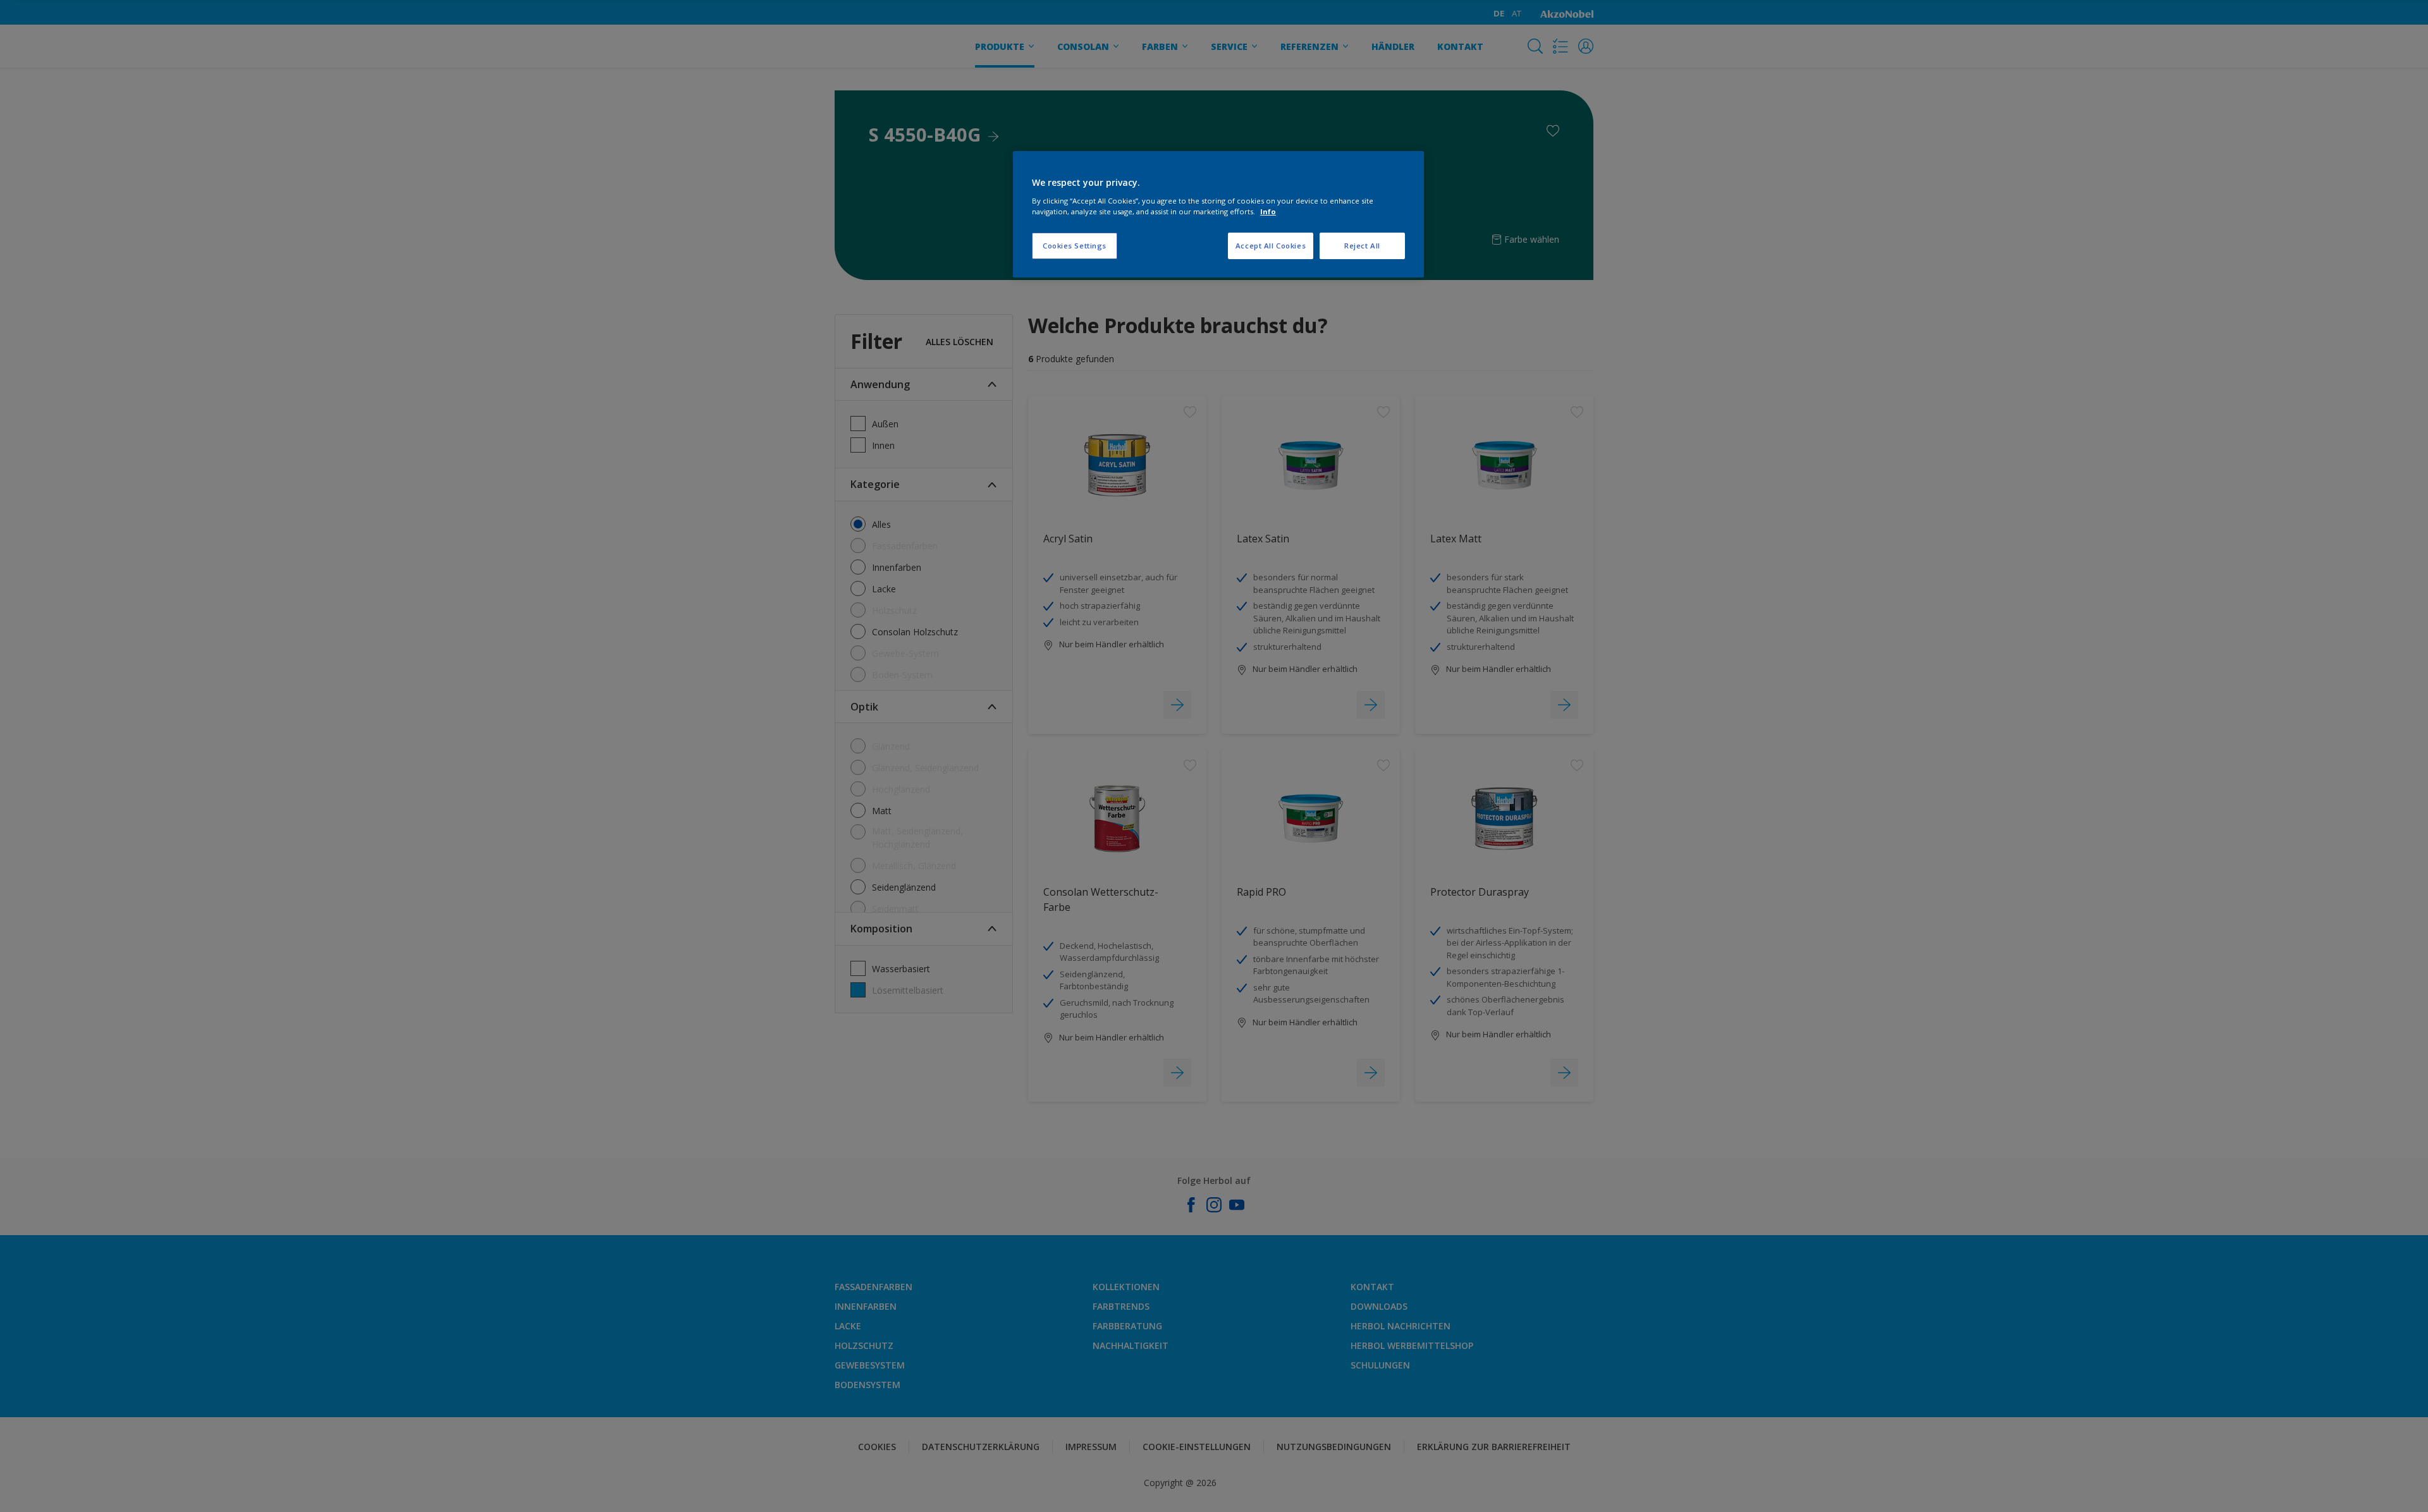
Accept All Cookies (1271, 246)
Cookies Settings (1075, 246)
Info (1268, 211)
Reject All (1362, 246)
